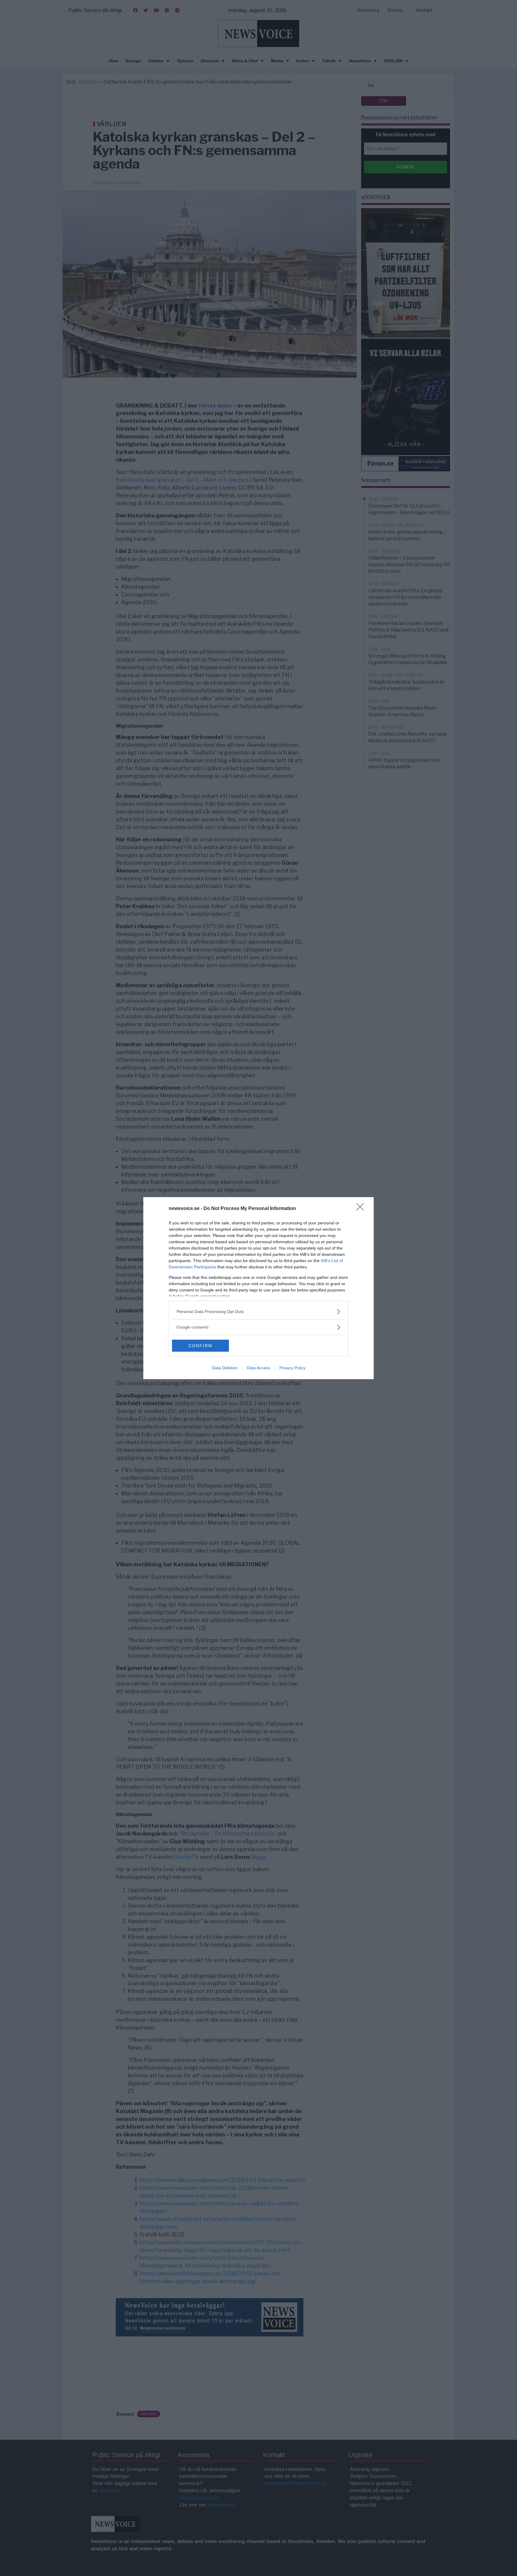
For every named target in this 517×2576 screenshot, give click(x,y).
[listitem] (258, 1312)
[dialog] (258, 1288)
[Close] (362, 1209)
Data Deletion (225, 1368)
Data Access (258, 1368)
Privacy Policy (292, 1368)
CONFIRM (200, 1346)
